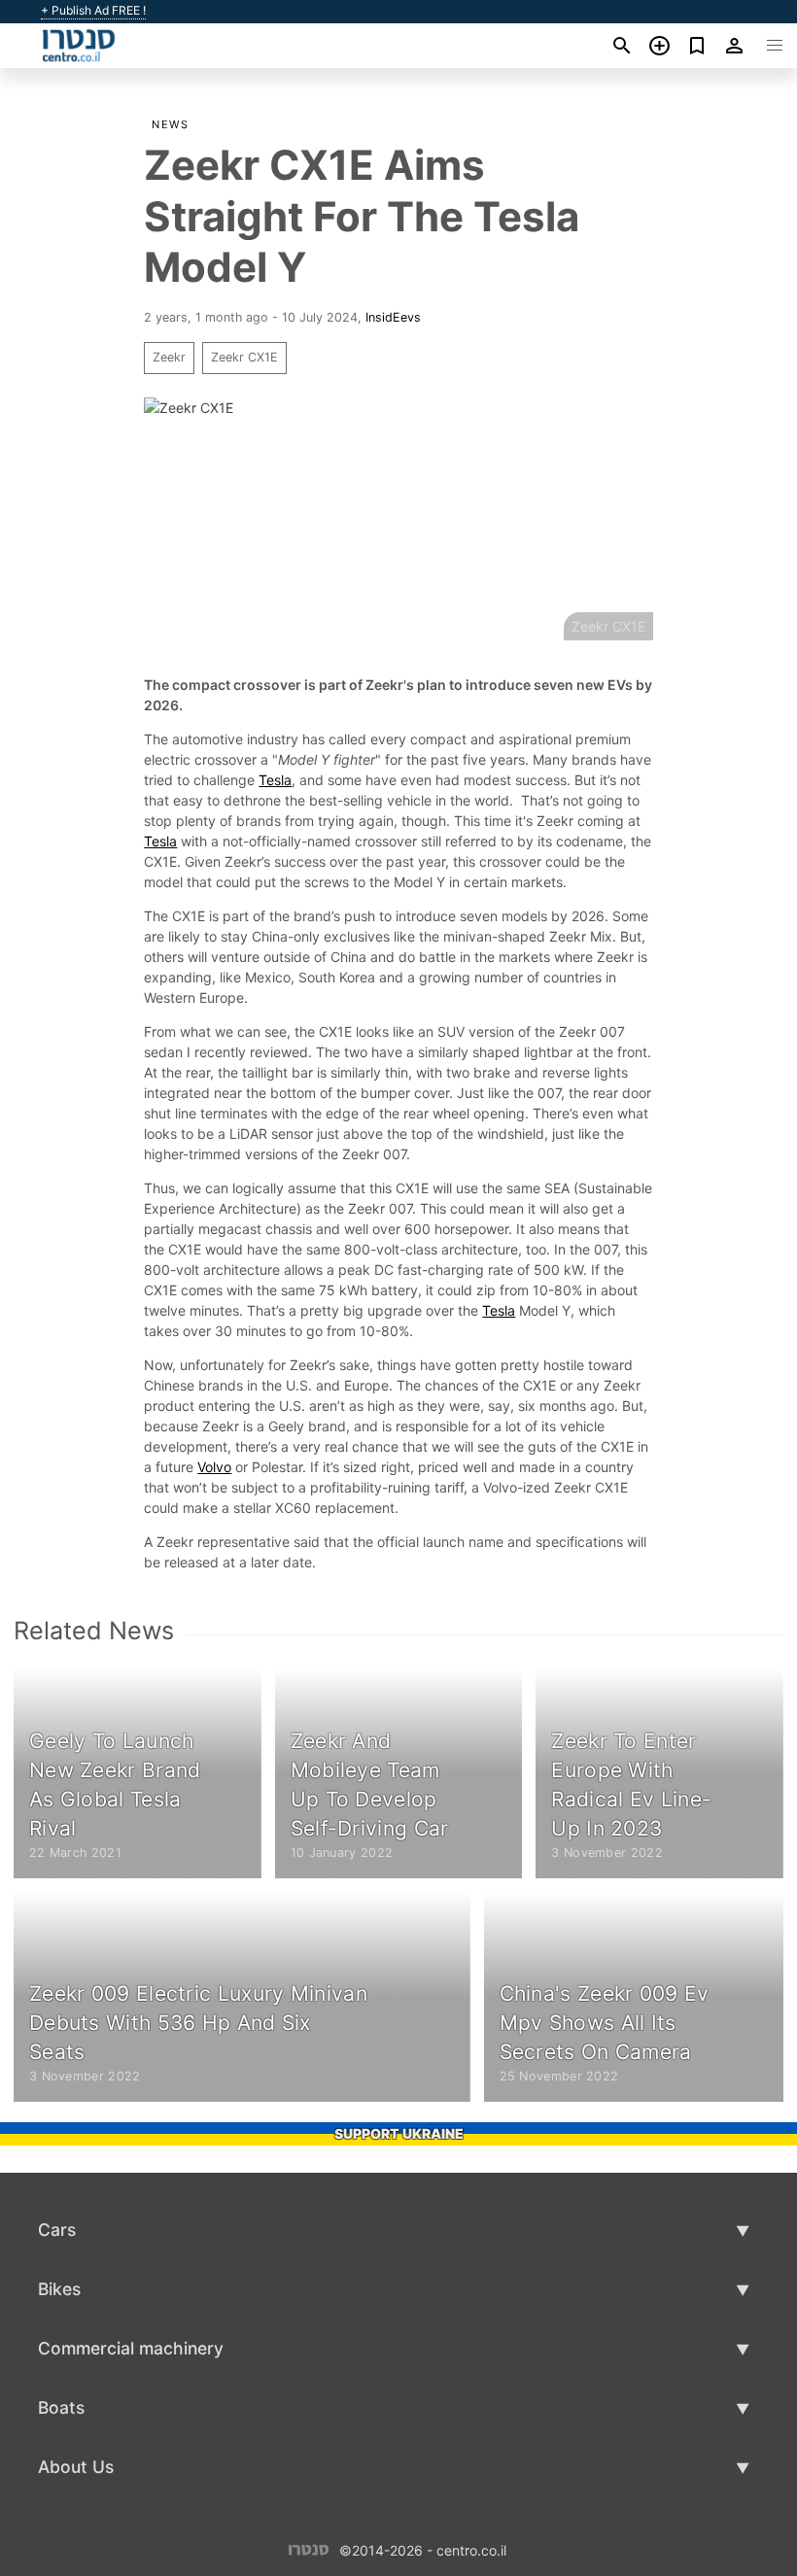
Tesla (275, 780)
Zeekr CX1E (244, 357)
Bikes (59, 2289)
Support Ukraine (399, 2133)
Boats (61, 2407)
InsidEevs (393, 317)
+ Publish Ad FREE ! (93, 11)
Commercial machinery (131, 2348)
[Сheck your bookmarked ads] (697, 46)
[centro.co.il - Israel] (309, 2549)
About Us (76, 2467)
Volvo (214, 1467)
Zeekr (169, 357)
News (170, 124)
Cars (57, 2230)
